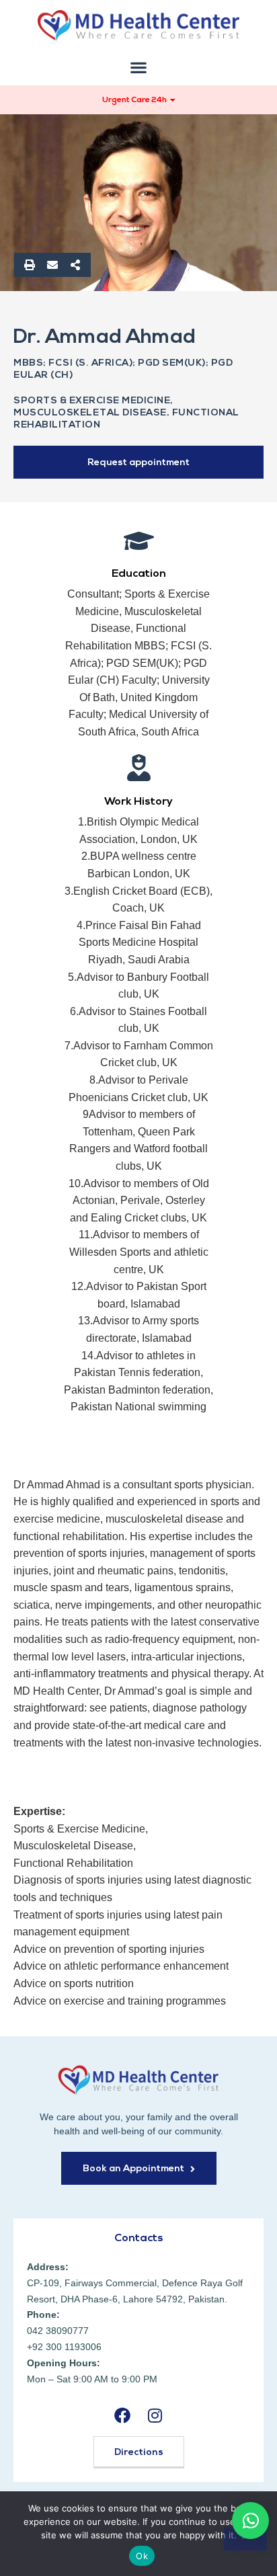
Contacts (139, 2239)
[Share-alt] (75, 265)
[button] (139, 68)
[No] (245, 2539)
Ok (142, 2556)
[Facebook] (122, 2415)
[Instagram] (155, 2415)
